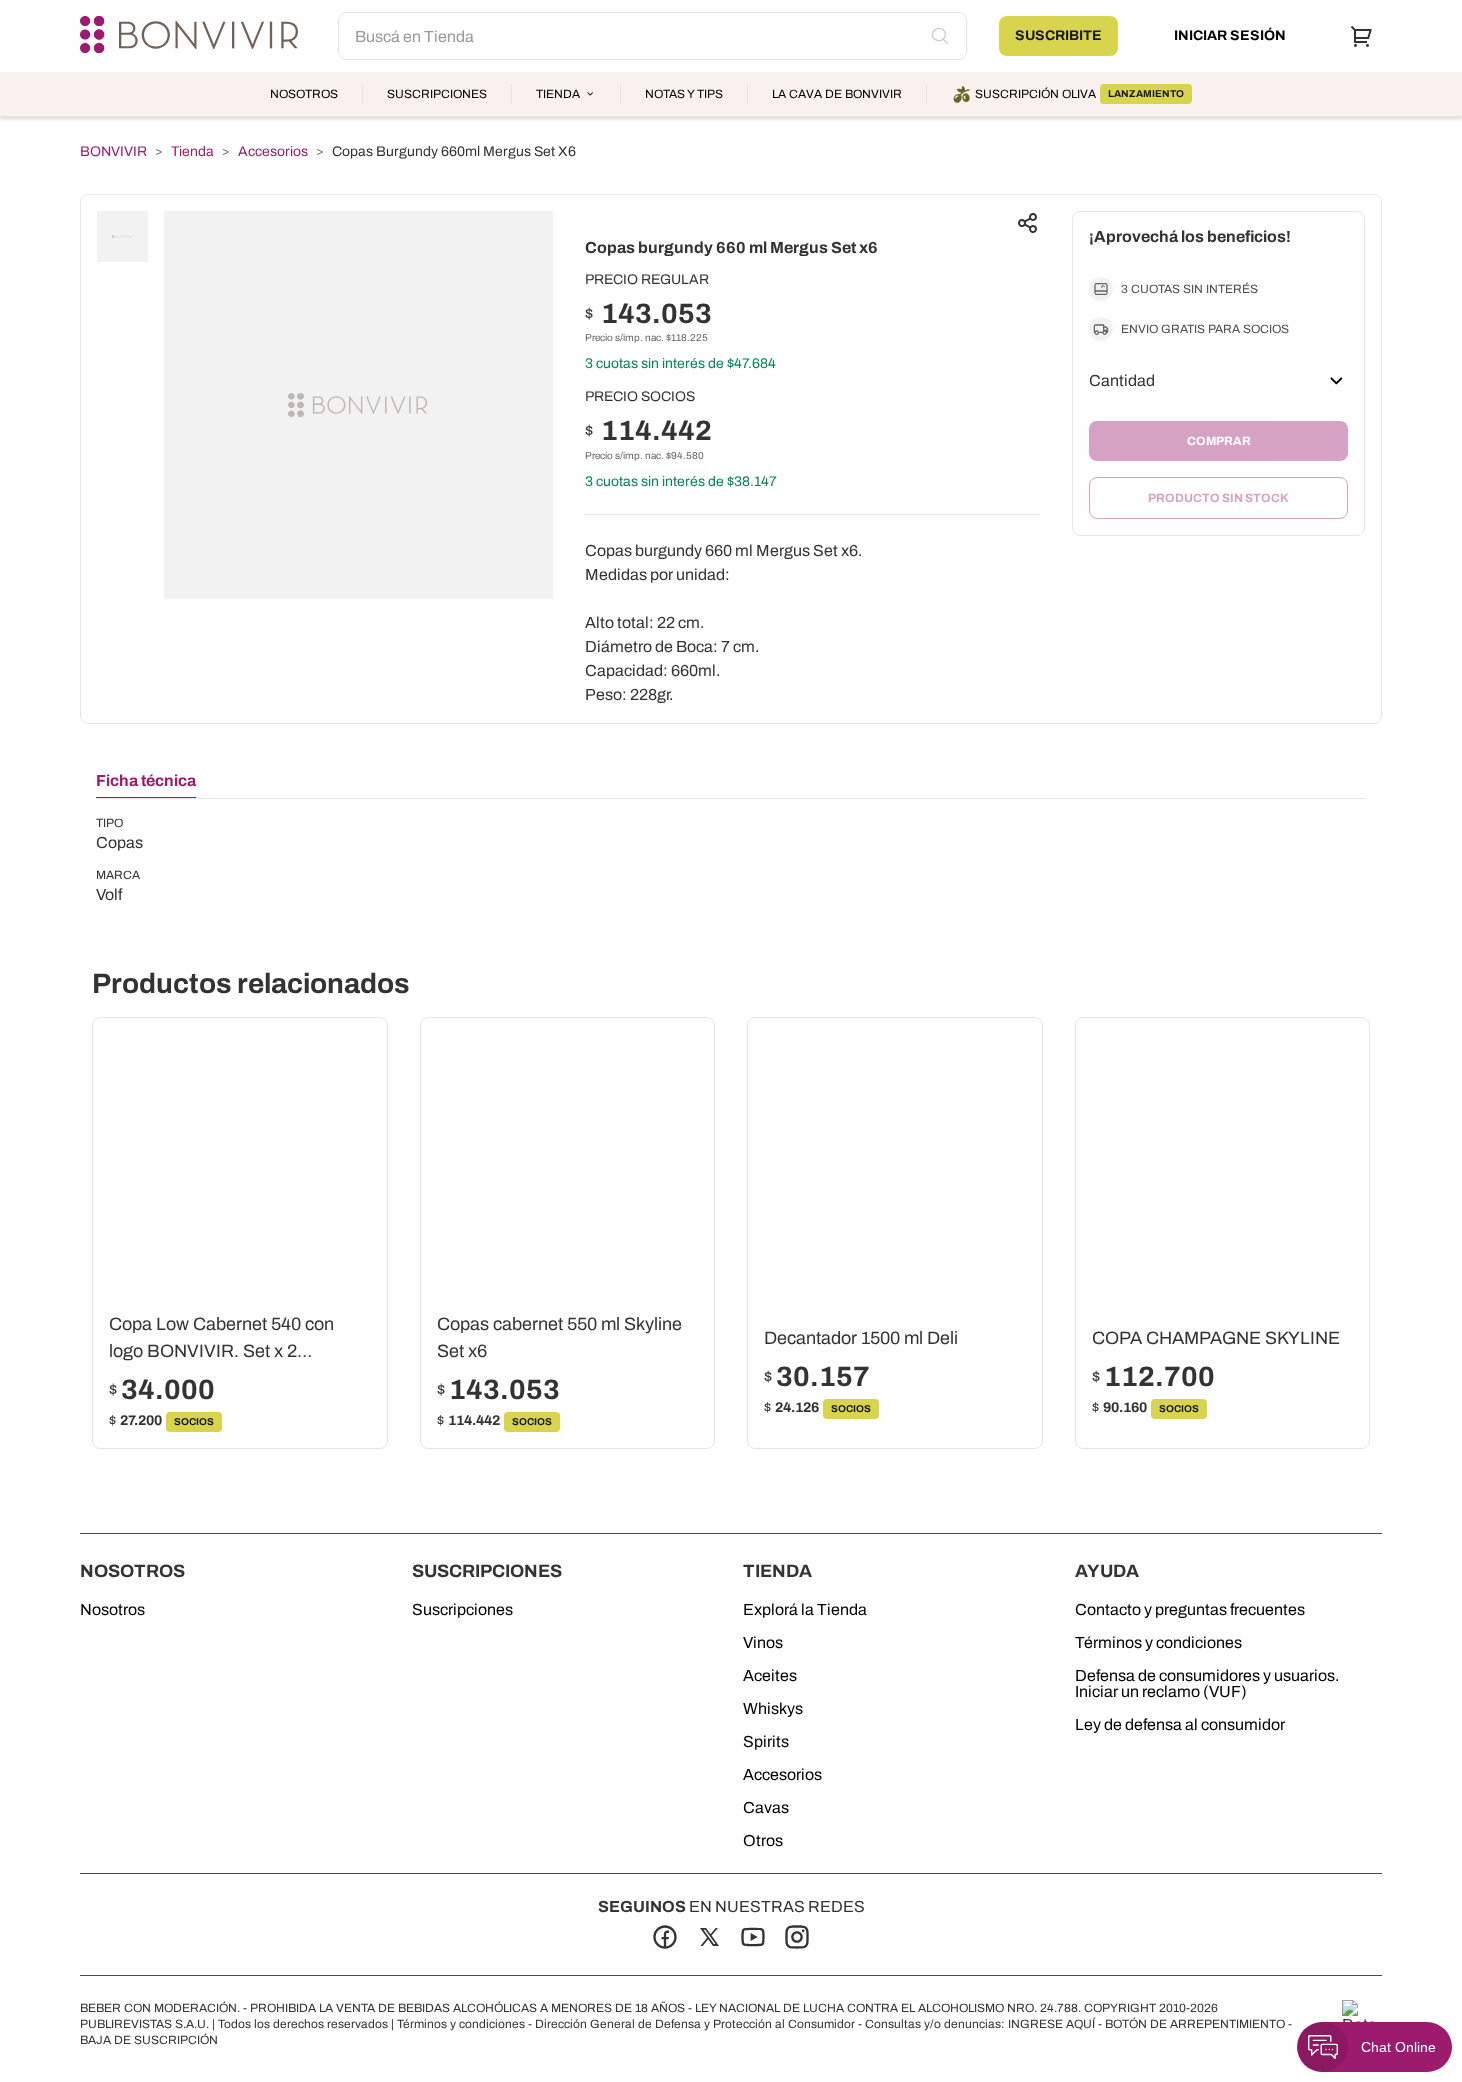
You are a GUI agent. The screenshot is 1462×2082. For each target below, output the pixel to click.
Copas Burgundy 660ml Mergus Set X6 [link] (454, 151)
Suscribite (1058, 35)
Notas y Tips (684, 94)
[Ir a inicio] (193, 36)
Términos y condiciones (1158, 1643)
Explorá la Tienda (805, 1610)
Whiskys (773, 1709)
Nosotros (304, 94)
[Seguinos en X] (709, 1937)
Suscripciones (437, 94)
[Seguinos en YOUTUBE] (753, 1937)
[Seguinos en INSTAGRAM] (797, 1937)
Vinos (763, 1643)
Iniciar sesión (1230, 35)
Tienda (558, 94)
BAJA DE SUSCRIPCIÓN (149, 2040)
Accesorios (273, 152)
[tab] (146, 785)
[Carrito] (1362, 36)
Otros (763, 1841)
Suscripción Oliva (1079, 94)
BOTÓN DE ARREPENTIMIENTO (1195, 2024)
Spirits (766, 1742)
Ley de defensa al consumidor (1180, 1725)
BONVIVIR (113, 152)
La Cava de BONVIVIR (837, 94)
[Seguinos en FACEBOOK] (665, 1937)
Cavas (766, 1808)
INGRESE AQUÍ (1051, 2024)
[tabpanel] (119, 861)
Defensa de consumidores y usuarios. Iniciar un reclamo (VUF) (1207, 1684)
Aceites (770, 1676)
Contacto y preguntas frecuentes (1190, 1610)
